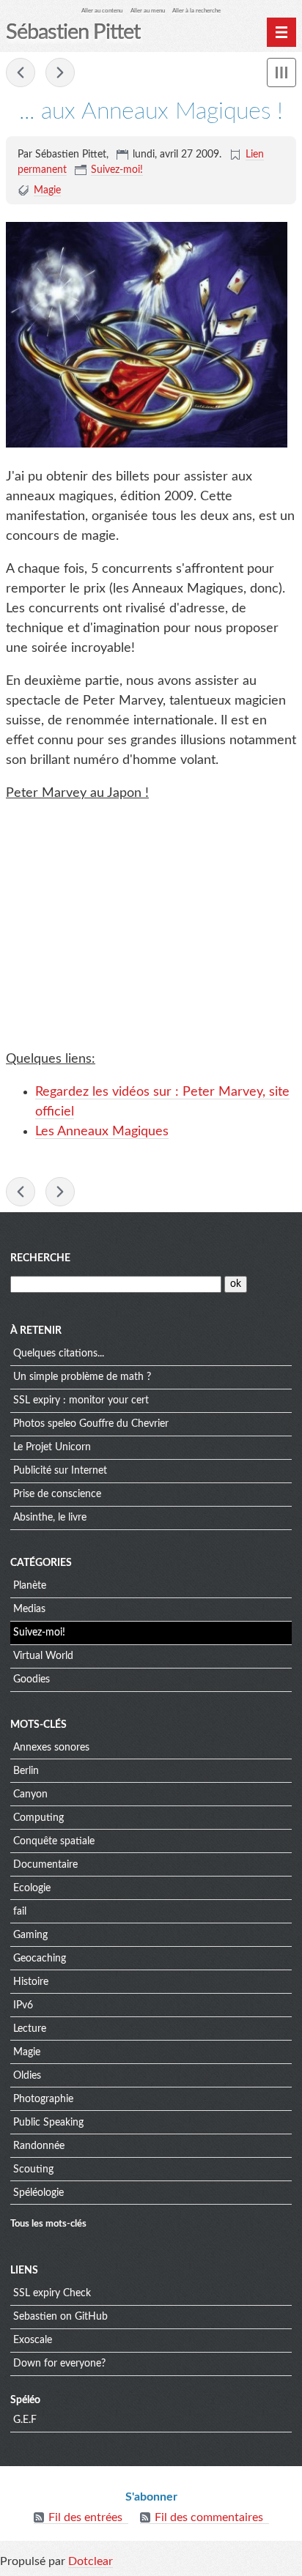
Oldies (27, 2076)
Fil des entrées (85, 2517)
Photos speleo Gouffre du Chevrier (91, 1424)
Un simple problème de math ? (82, 1377)
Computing (38, 1818)
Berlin (26, 1771)
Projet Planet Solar (21, 73)
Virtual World (43, 1656)
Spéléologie (38, 2193)
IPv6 (23, 2005)
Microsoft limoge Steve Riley (60, 73)
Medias (29, 1609)
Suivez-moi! (117, 170)
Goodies (32, 1679)
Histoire (31, 1982)
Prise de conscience (57, 1494)
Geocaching (40, 1959)
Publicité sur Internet (60, 1471)
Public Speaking (48, 2123)
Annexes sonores (51, 1748)
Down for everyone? (59, 2364)
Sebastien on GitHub (60, 2317)
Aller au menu (148, 11)
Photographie (43, 2099)
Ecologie (32, 1888)
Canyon (30, 1794)
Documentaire (45, 1865)
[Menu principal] (281, 32)
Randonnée (39, 2146)
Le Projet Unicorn (52, 1447)
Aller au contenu (102, 11)
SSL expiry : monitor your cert (81, 1400)
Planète (30, 1586)
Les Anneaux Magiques (102, 1132)
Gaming (30, 1935)
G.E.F (25, 2420)
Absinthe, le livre (50, 1518)
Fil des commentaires (209, 2517)
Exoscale (33, 2340)
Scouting (33, 2169)
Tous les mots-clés (48, 2224)
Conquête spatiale (54, 1841)
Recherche (40, 1258)
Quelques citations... (59, 1354)
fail (20, 1912)
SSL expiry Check (52, 2293)
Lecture (30, 2029)
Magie (47, 190)
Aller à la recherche (196, 11)
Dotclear (91, 2561)
